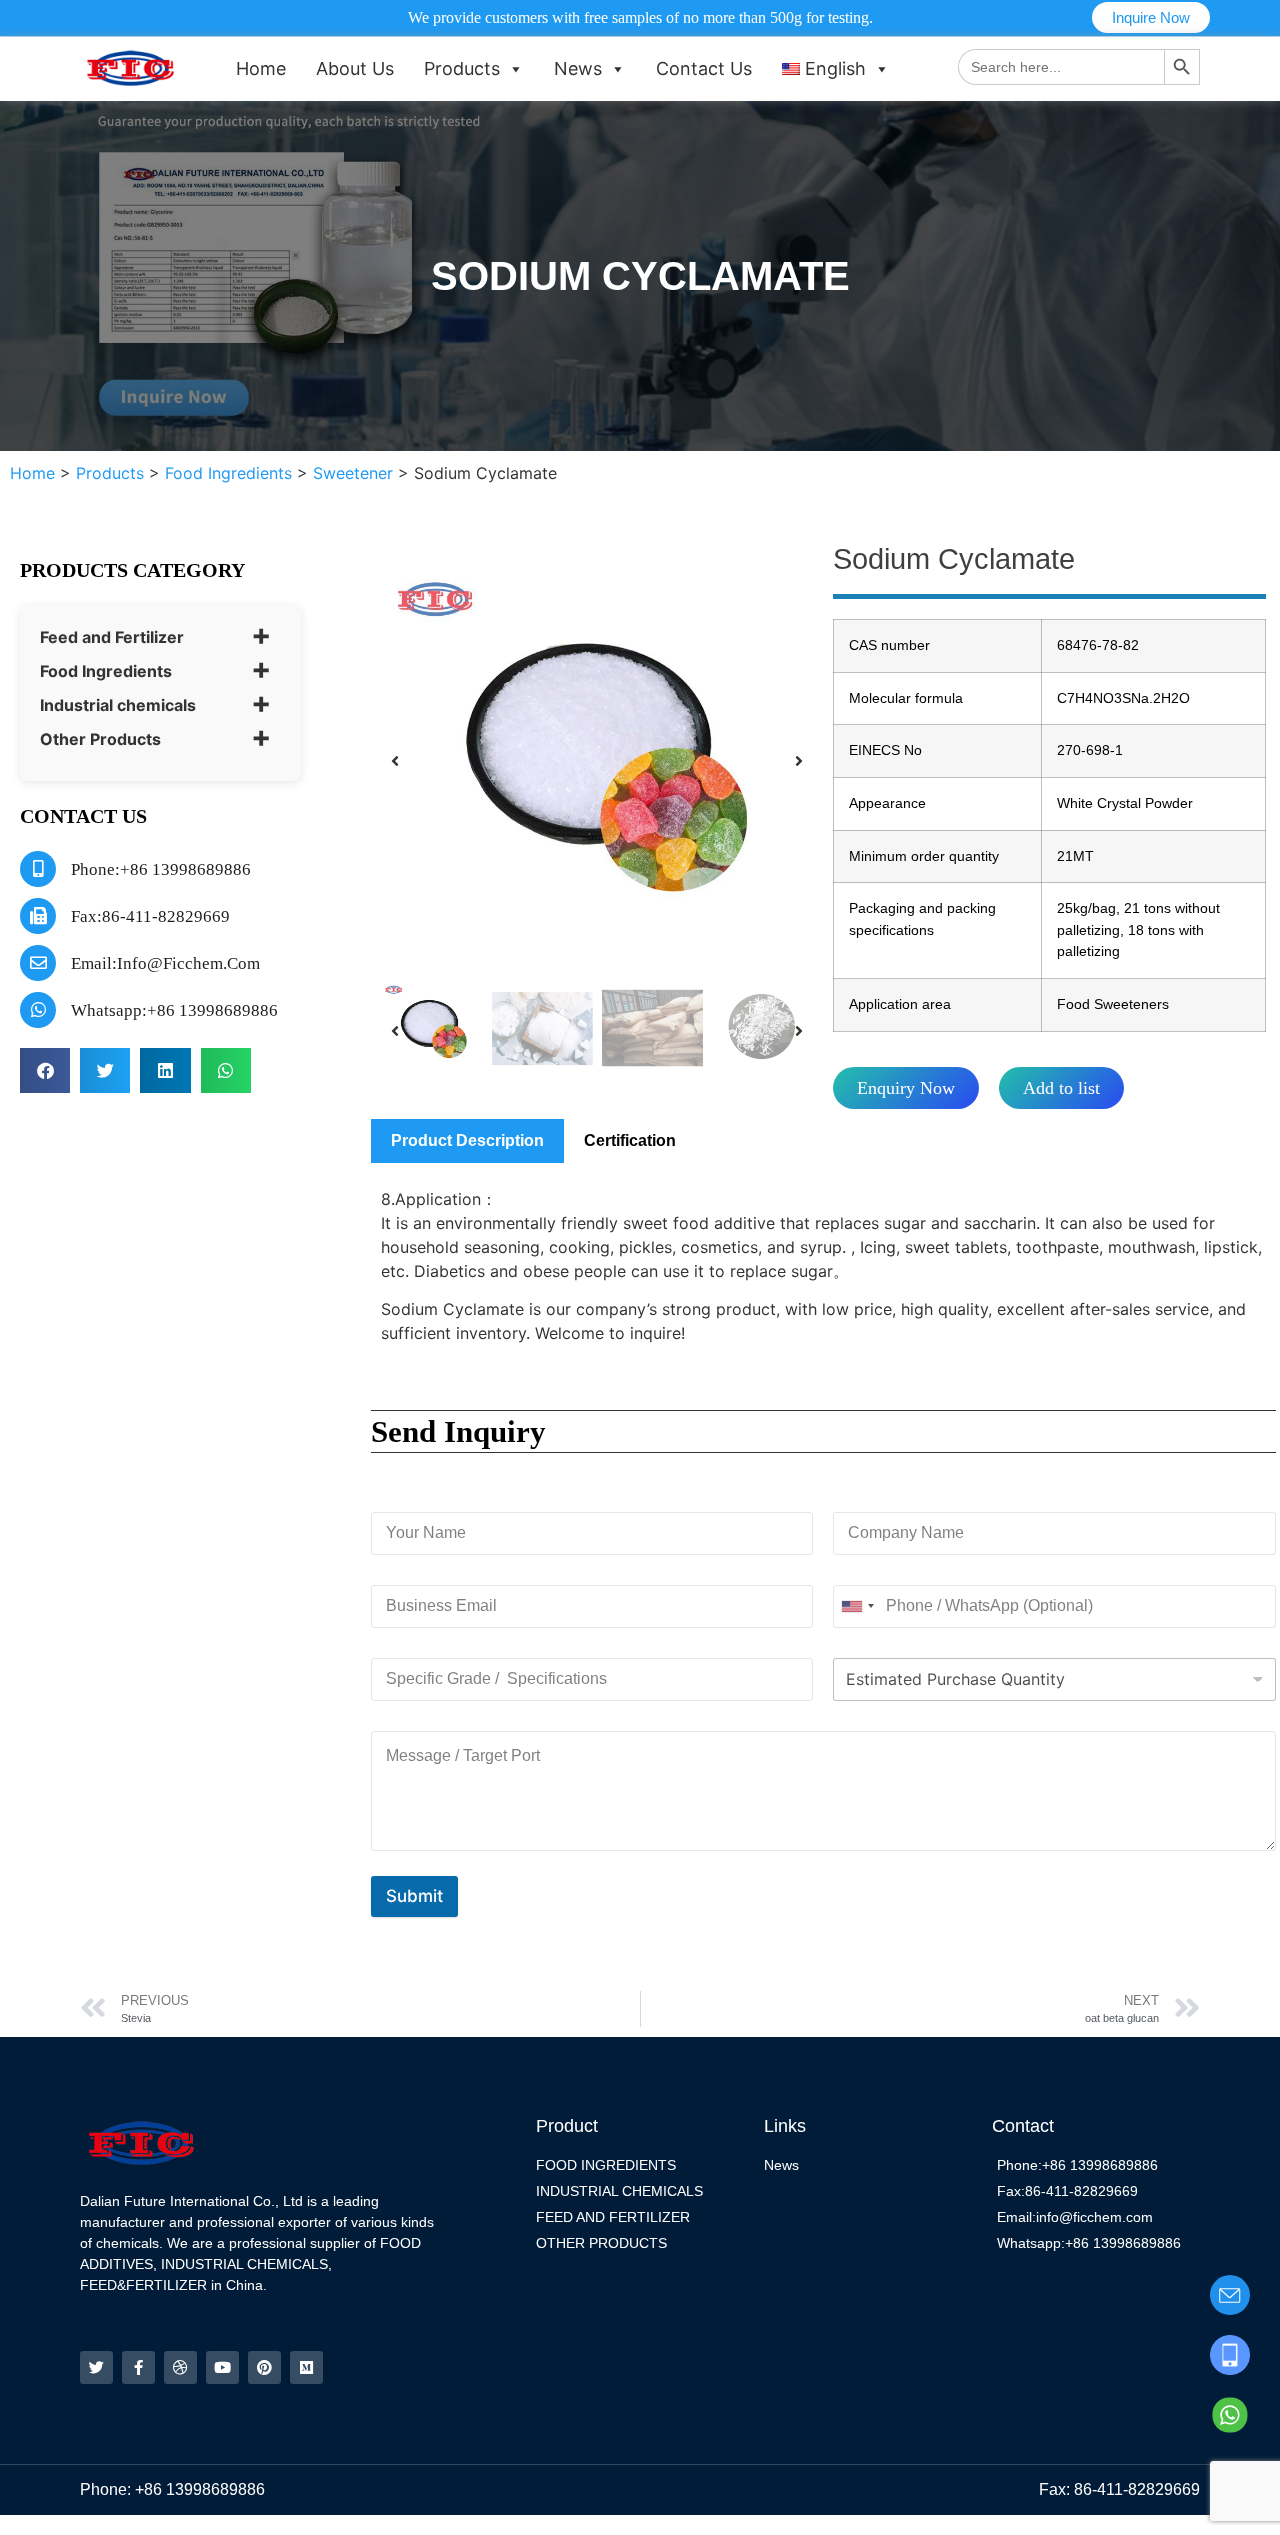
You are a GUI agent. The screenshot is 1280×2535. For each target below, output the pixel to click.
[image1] (597, 761)
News (578, 68)
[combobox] (857, 1606)
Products (462, 68)
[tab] (467, 1141)
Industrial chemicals (118, 705)
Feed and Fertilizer (112, 637)
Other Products (100, 739)
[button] (45, 1070)
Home (261, 68)
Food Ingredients (106, 671)
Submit (414, 1896)
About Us (355, 68)
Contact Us (704, 68)
